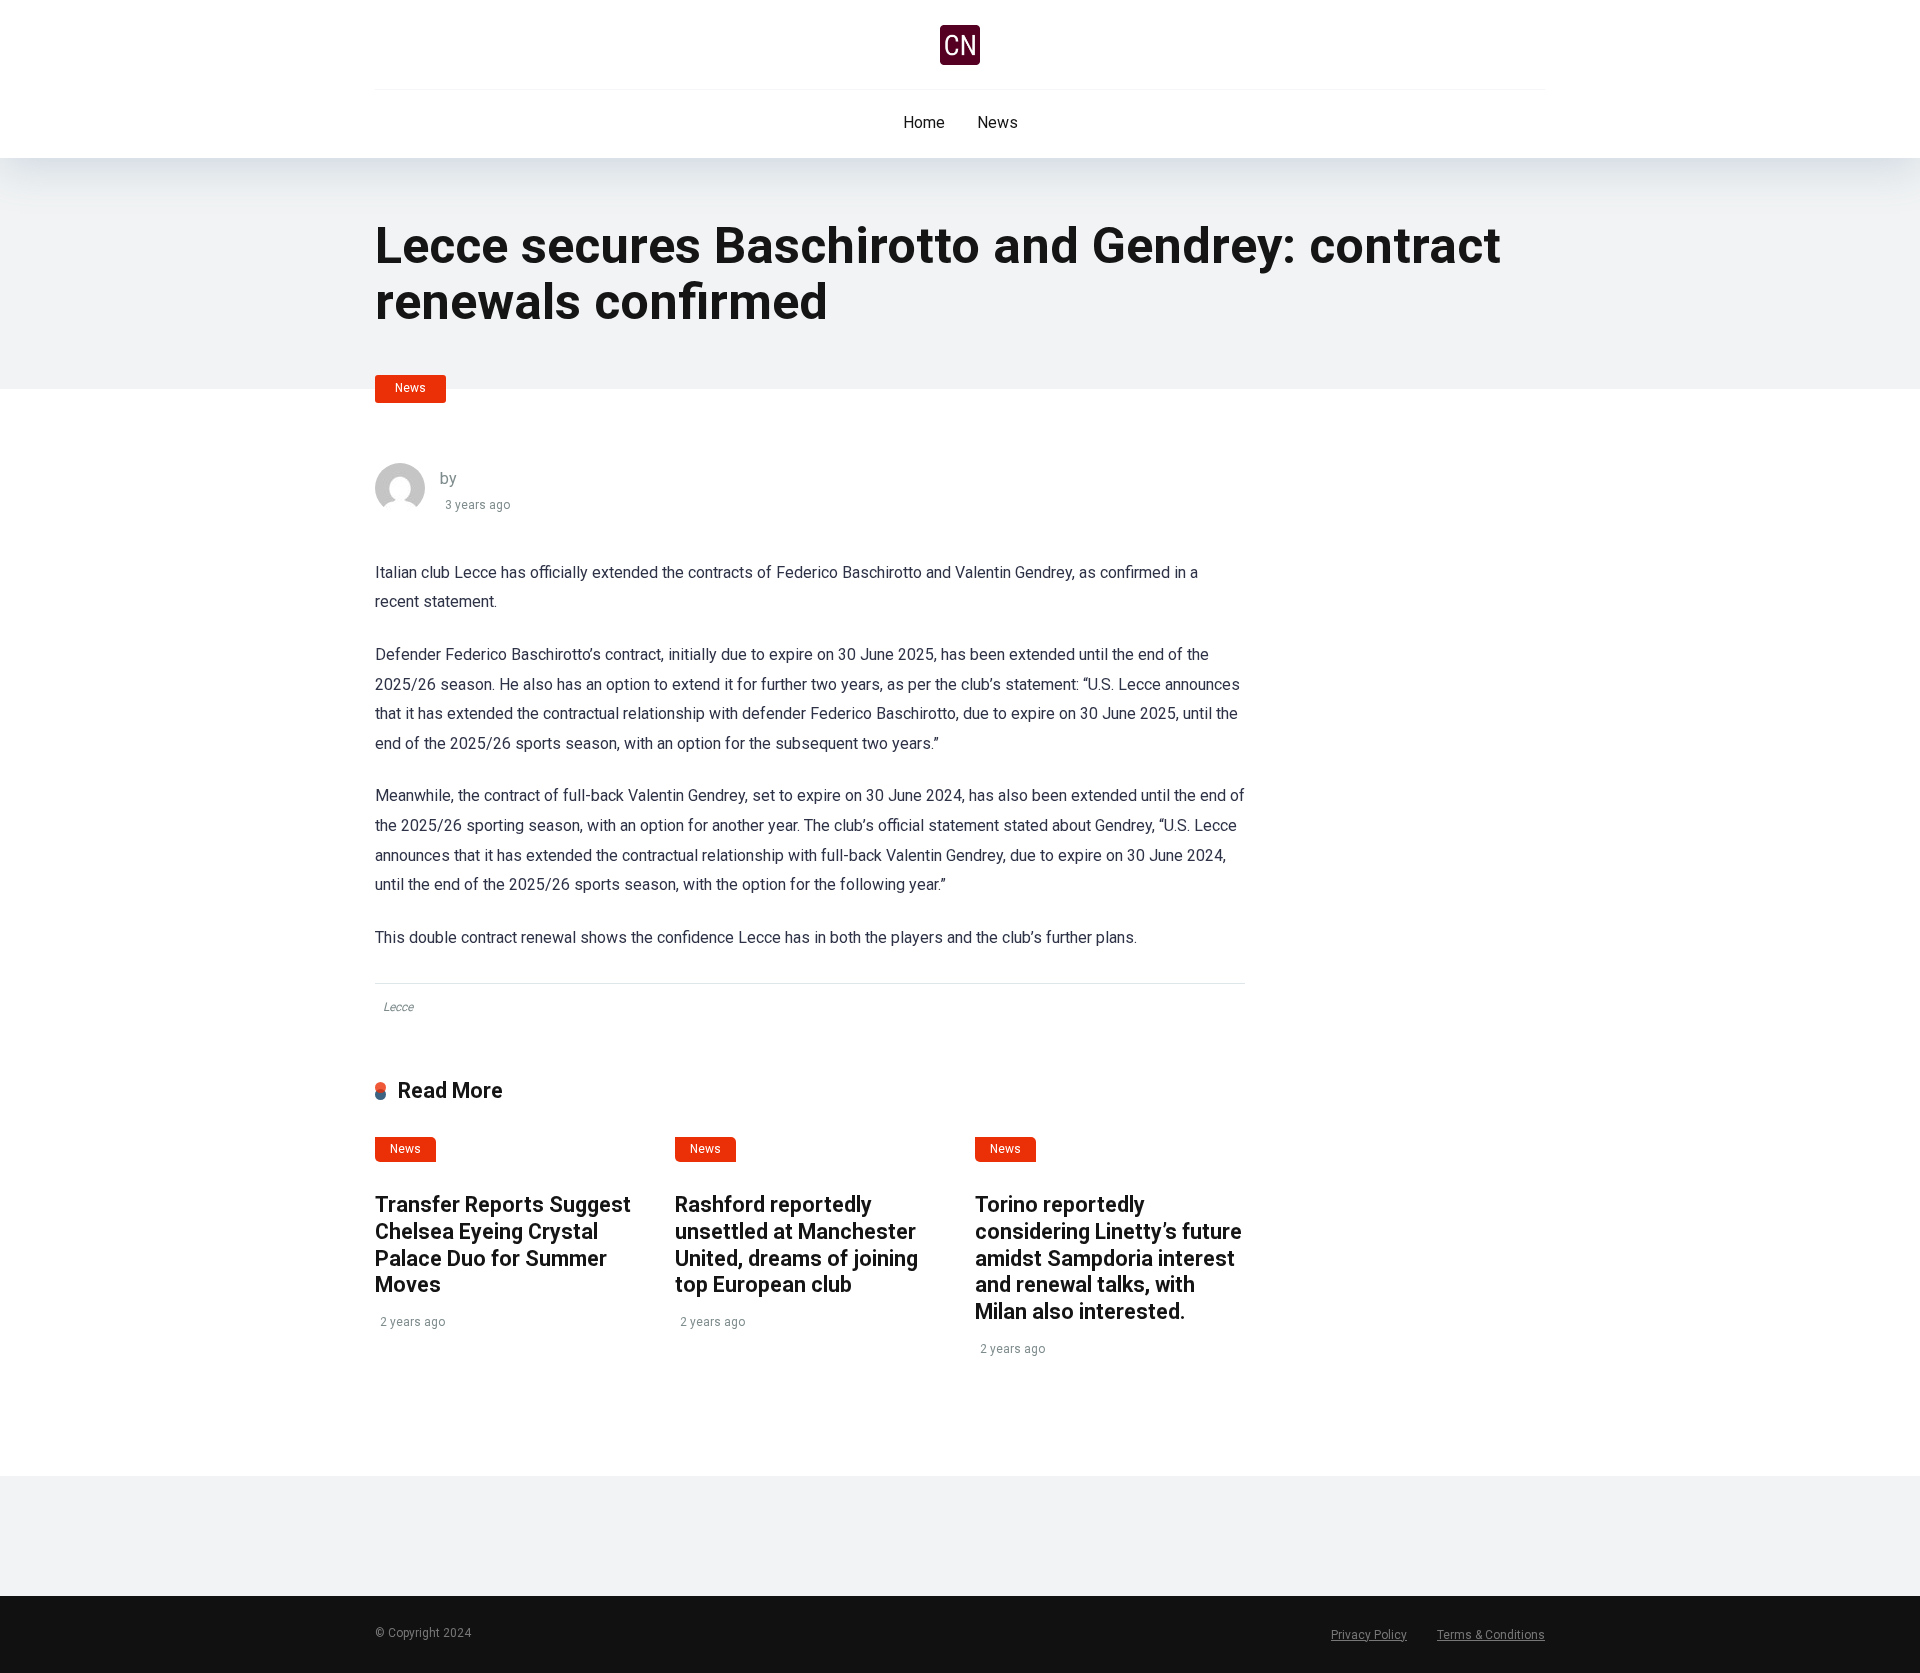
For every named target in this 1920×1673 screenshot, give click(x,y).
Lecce (398, 1007)
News (997, 122)
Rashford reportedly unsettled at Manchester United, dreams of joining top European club (796, 1244)
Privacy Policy (1369, 1635)
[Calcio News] (960, 45)
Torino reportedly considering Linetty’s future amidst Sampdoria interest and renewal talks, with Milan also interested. (1108, 1258)
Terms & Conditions (1491, 1635)
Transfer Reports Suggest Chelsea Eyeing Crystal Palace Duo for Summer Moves (503, 1244)
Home (924, 122)
